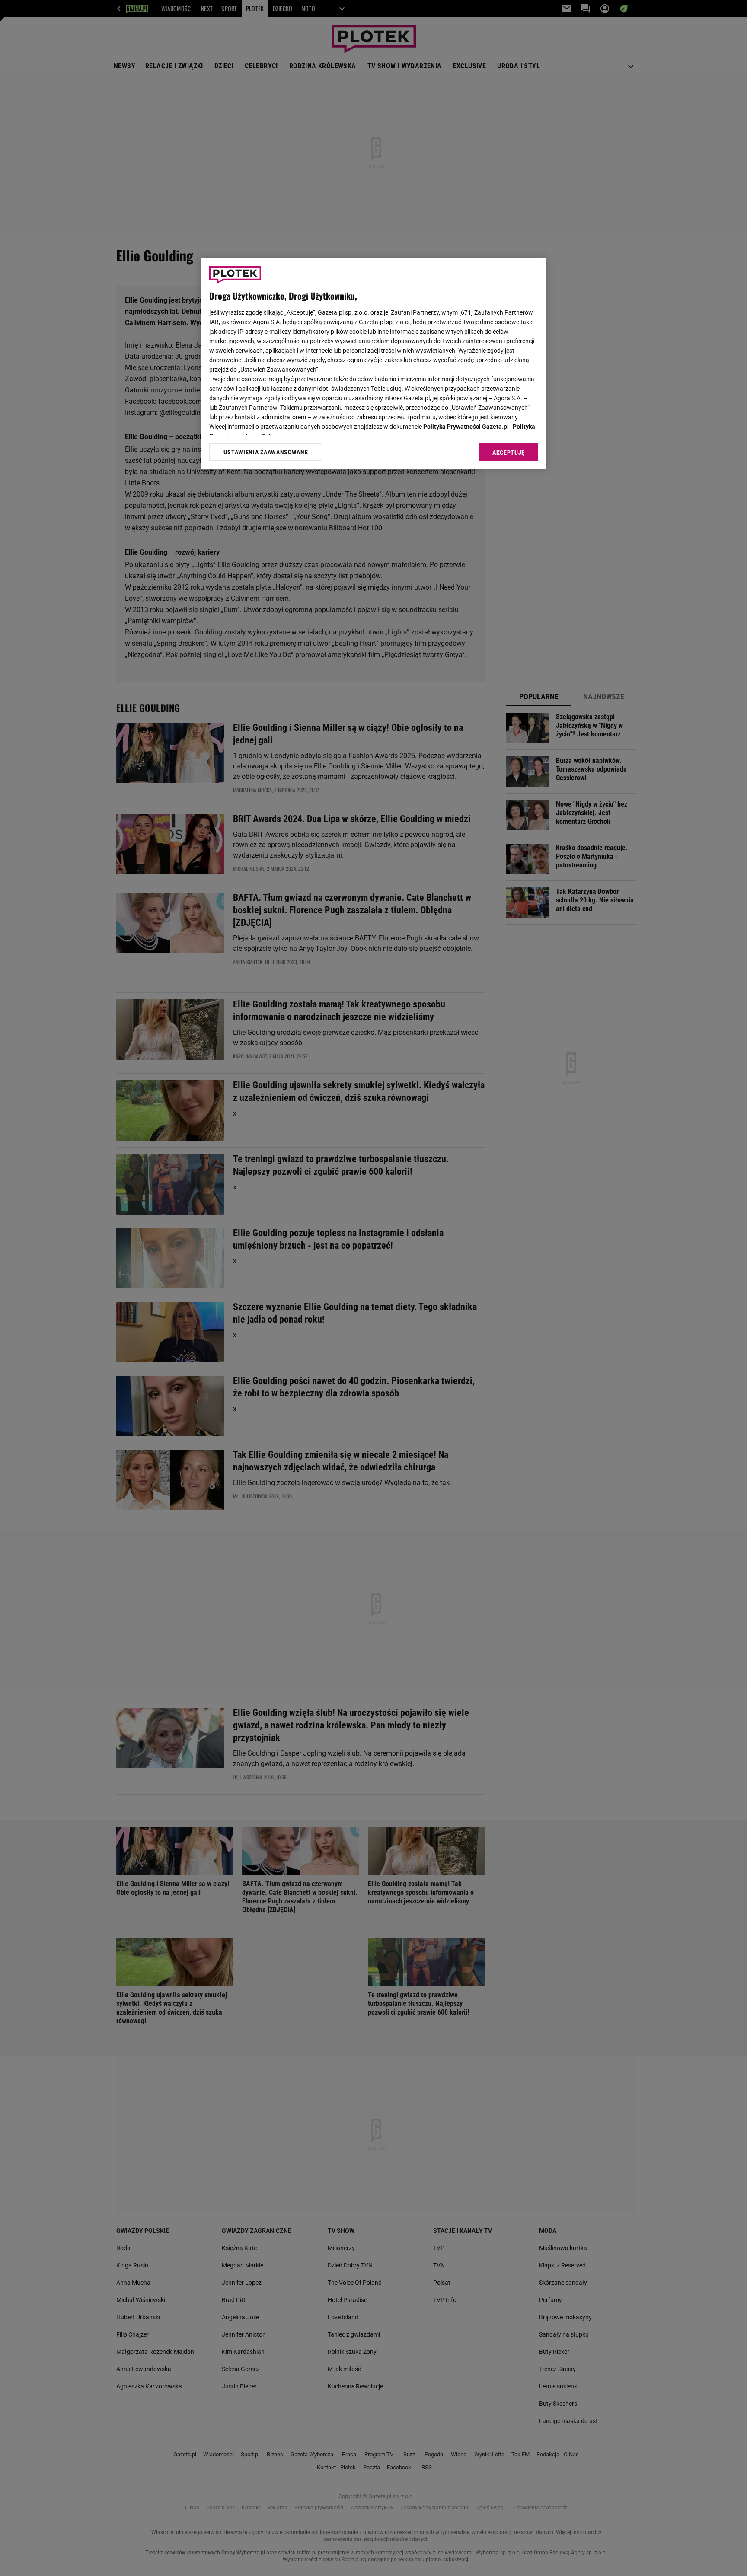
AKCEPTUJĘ (509, 453)
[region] (373, 363)
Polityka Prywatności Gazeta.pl (466, 427)
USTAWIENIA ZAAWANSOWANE (266, 452)
